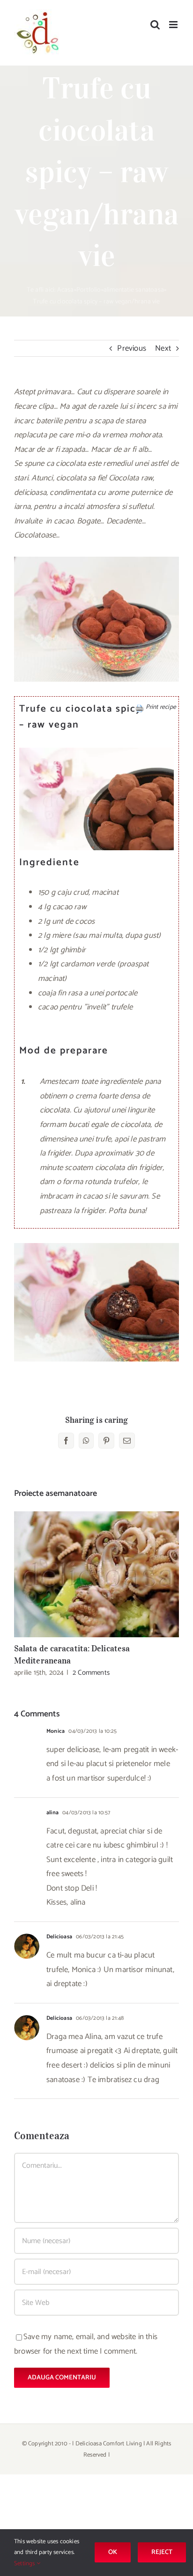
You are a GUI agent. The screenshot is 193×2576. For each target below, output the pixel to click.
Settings (25, 2564)
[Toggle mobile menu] (174, 25)
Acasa (66, 290)
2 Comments (91, 1673)
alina (52, 1813)
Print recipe (161, 707)
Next (163, 348)
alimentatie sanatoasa (134, 290)
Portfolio (89, 290)
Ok (113, 2552)
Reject (162, 2552)
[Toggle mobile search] (155, 25)
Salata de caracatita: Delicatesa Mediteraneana (97, 1574)
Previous (132, 348)
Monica (56, 1731)
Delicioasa (59, 1937)
